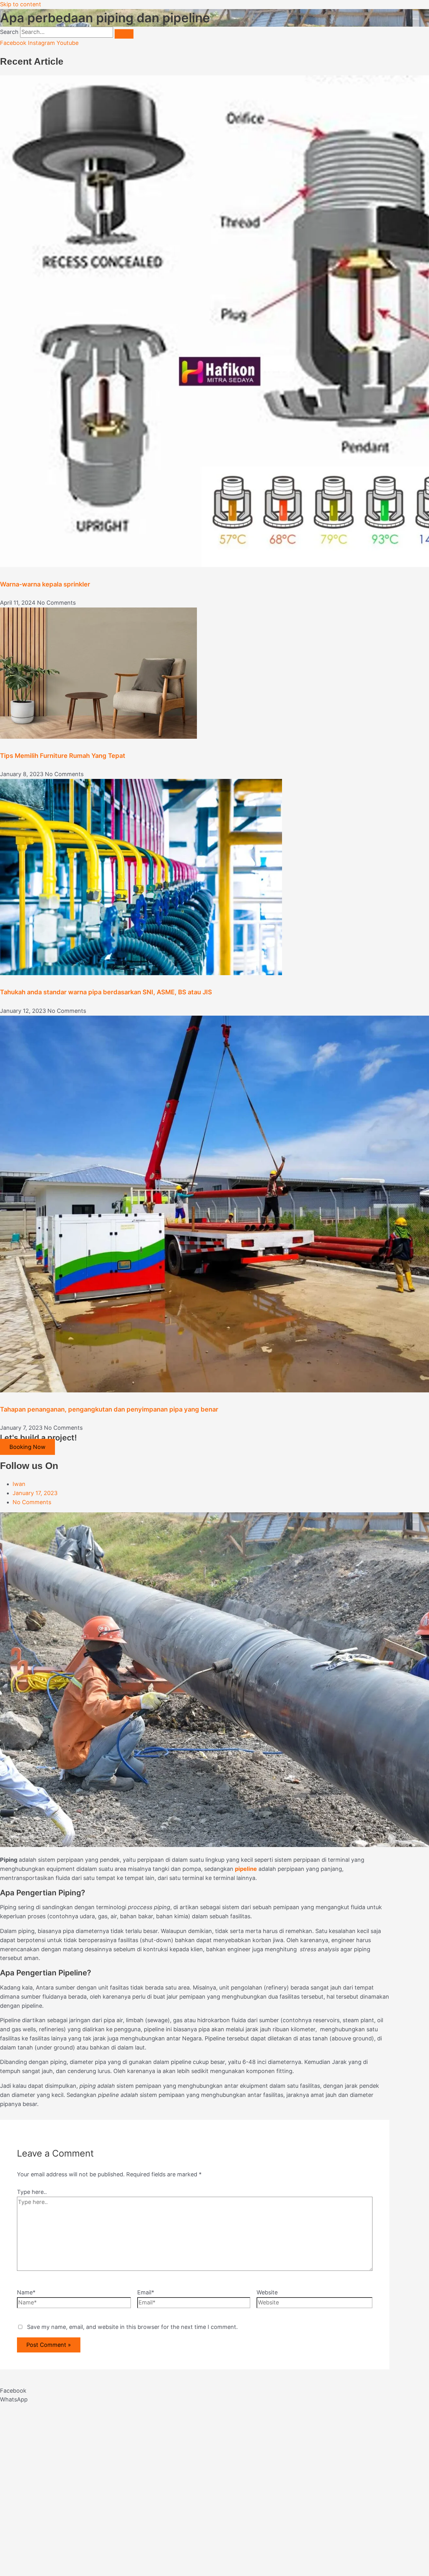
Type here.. (32, 2192)
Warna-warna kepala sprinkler (45, 584)
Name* (26, 2292)
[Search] (124, 34)
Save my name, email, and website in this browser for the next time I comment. (132, 2327)
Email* (146, 2292)
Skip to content (21, 4)
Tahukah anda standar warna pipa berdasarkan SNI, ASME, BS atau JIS (106, 992)
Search (9, 32)
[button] (195, 2391)
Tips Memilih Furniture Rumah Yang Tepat (63, 756)
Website (267, 2292)
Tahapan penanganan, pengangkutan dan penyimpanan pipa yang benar (109, 1409)
